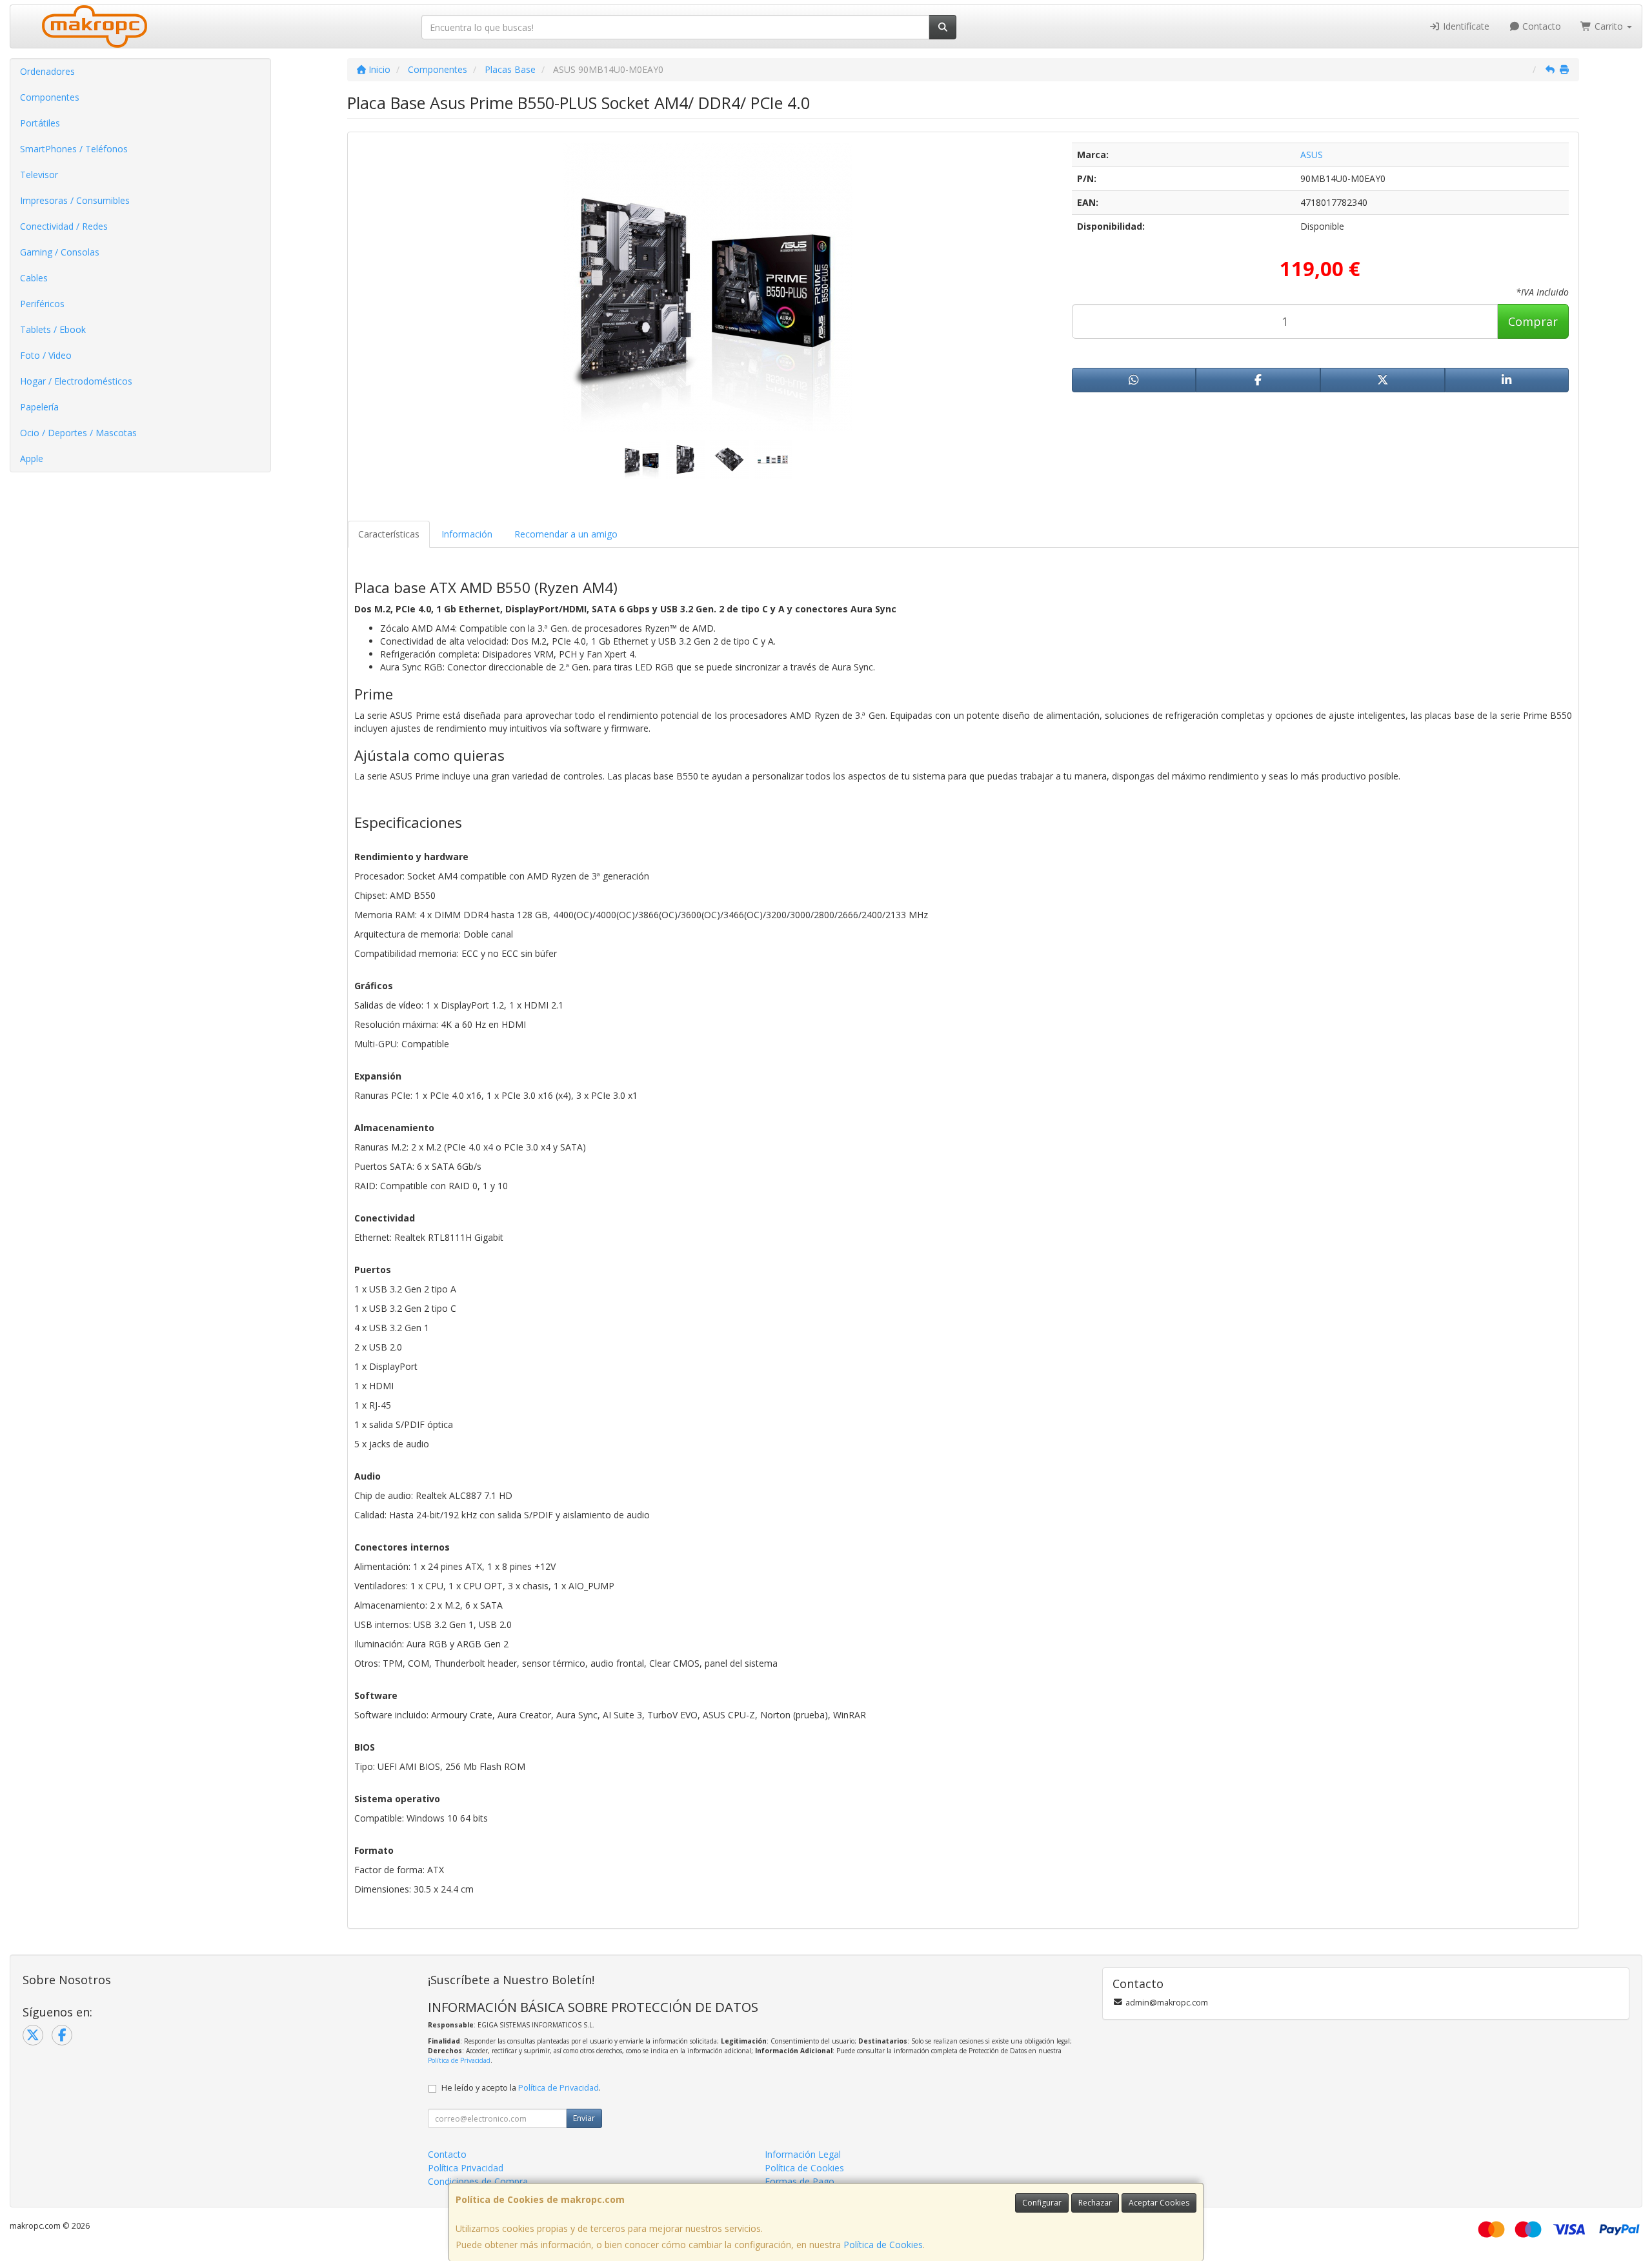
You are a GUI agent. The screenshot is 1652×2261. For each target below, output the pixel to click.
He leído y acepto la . (521, 2088)
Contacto (1540, 26)
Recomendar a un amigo (566, 534)
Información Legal (803, 2154)
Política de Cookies (883, 2245)
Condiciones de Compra (478, 2181)
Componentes (50, 97)
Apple (32, 458)
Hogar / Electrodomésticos (76, 381)
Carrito (1609, 26)
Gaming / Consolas (60, 252)
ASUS (1312, 155)
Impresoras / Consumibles (75, 200)
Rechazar (1095, 2203)
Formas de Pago (800, 2181)
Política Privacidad (466, 2168)
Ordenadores (47, 71)
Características (389, 534)
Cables (34, 278)
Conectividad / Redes (64, 226)
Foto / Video (46, 355)
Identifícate (1465, 26)
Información (467, 534)
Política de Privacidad (459, 2060)
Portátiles (40, 123)
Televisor (39, 175)
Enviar (584, 2118)
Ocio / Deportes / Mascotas (78, 433)
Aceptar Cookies (1159, 2203)
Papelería (39, 407)
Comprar (1533, 321)
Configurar (1042, 2203)
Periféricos (42, 304)
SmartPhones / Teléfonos (74, 149)
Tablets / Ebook (53, 329)
